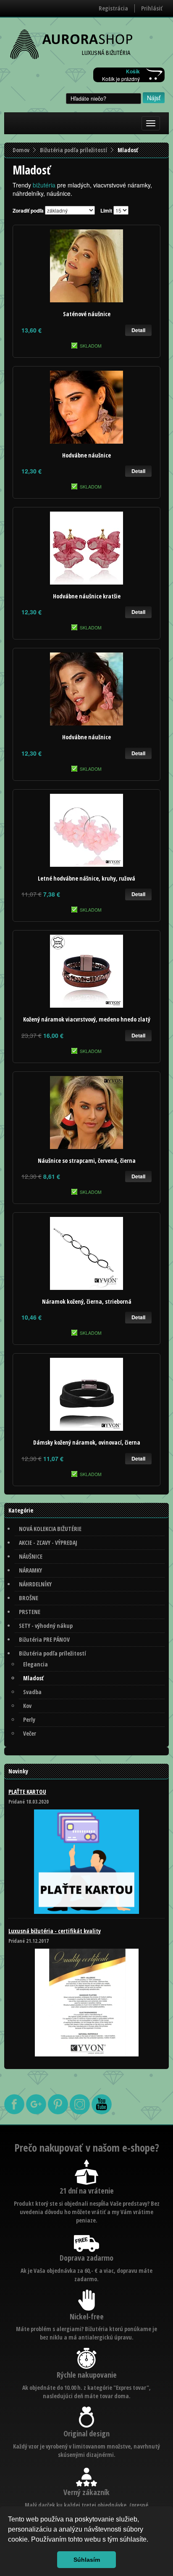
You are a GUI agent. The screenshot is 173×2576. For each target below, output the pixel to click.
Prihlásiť (152, 8)
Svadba (32, 1692)
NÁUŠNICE (31, 1556)
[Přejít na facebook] (15, 2112)
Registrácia (113, 8)
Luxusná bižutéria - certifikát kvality (55, 1931)
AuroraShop (71, 45)
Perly (29, 1719)
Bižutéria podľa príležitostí (73, 150)
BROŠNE (29, 1598)
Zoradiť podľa (28, 211)
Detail (138, 330)
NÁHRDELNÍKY (35, 1584)
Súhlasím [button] (87, 2560)
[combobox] (104, 99)
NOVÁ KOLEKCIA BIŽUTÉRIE (50, 1529)
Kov (27, 1706)
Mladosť (33, 1678)
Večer (30, 1733)
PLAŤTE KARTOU (27, 1792)
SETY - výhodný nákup (46, 1626)
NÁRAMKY (30, 1570)
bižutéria (44, 185)
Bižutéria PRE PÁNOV (44, 1639)
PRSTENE (30, 1612)
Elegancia (35, 1664)
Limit (106, 211)
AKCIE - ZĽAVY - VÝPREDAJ (48, 1543)
